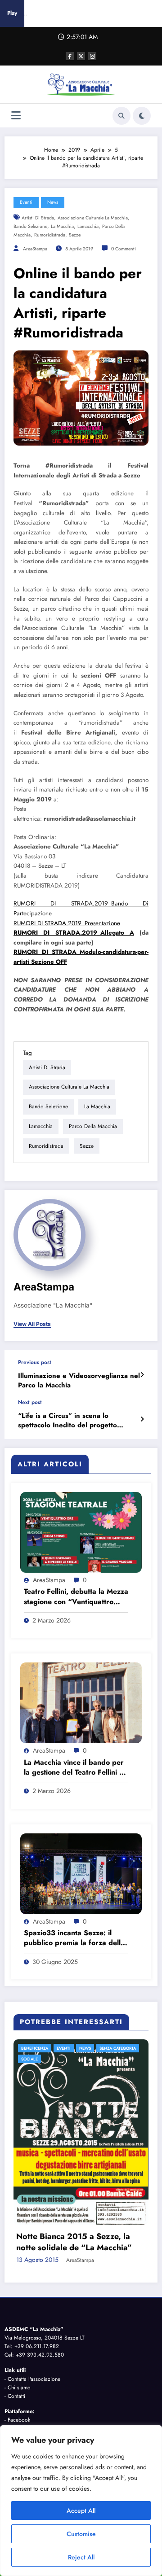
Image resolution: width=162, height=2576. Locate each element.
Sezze (75, 235)
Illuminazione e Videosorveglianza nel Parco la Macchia (79, 1381)
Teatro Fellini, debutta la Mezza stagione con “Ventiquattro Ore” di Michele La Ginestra (76, 1597)
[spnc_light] (142, 116)
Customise (81, 2534)
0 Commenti (124, 249)
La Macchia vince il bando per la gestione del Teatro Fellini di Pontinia (75, 1768)
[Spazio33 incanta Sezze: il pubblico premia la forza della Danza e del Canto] (81, 1873)
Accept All (81, 2510)
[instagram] (92, 56)
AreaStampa (35, 249)
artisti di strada (38, 218)
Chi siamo (19, 2292)
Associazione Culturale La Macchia (93, 218)
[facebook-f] (70, 56)
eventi (26, 202)
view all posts (32, 1324)
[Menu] (16, 116)
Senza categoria (123, 2048)
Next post (30, 1402)
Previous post (35, 1362)
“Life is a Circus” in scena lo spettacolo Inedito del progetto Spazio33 (67, 1421)
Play (12, 13)
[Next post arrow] (142, 1419)
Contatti (16, 2300)
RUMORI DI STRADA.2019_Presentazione (67, 923)
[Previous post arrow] (142, 1375)
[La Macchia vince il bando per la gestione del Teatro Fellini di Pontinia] (81, 1702)
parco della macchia (93, 1126)
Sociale (35, 2059)
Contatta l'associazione (34, 2283)
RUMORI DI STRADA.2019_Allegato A (74, 933)
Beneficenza (40, 2048)
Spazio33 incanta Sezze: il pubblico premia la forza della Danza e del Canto (74, 1938)
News (53, 202)
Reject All (81, 2557)
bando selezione (30, 226)
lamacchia (88, 226)
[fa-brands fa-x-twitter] (81, 56)
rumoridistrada (50, 235)
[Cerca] (121, 116)
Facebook (19, 2324)
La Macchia (62, 226)
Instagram (19, 2333)
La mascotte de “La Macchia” (76, 2152)
